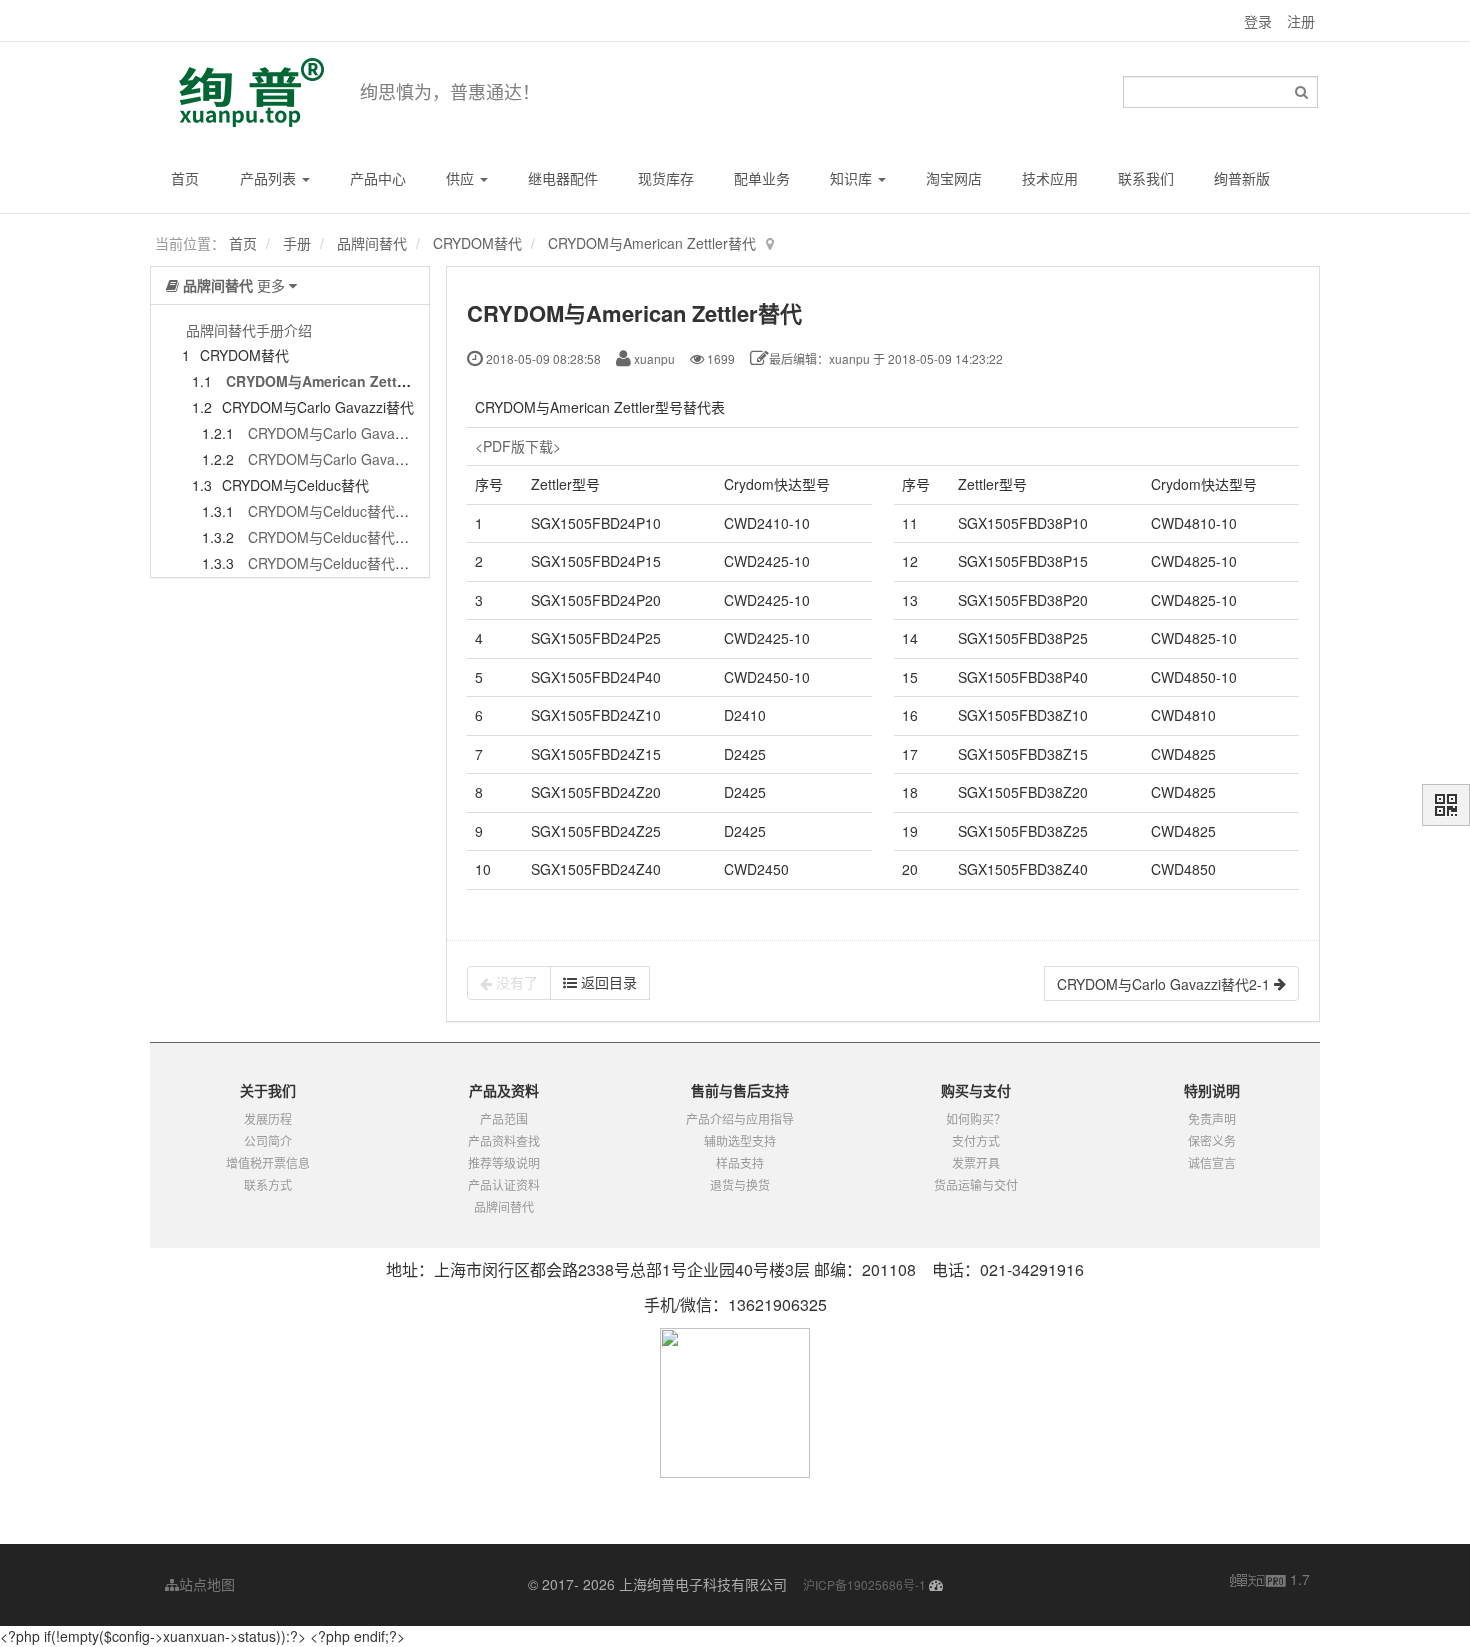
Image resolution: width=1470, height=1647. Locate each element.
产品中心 (378, 178)
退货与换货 (740, 1184)
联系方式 (268, 1184)
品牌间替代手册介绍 (249, 330)
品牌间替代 (372, 243)
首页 (185, 178)
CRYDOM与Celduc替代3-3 (332, 563)
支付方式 (976, 1140)
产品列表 (270, 178)
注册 (1301, 21)
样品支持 (740, 1162)
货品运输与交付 (976, 1184)
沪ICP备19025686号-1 (864, 1584)
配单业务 (762, 178)
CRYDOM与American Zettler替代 (652, 243)
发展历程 (268, 1118)
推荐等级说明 (504, 1162)
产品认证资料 (504, 1184)
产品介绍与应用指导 (740, 1118)
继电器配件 (563, 178)
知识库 (853, 178)
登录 (1258, 21)
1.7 (1270, 1580)
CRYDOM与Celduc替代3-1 (332, 511)
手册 (297, 243)
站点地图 (207, 1584)
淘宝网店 (954, 178)
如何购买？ (976, 1118)
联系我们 (1146, 178)
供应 (462, 178)
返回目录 (607, 982)
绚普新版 (1242, 178)
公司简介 (268, 1140)
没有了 (515, 982)
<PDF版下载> (518, 446)
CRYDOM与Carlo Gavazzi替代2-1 (354, 433)
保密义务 (1212, 1140)
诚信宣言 (1212, 1162)
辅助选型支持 (740, 1140)
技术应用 (1050, 178)
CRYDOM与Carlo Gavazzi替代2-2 (354, 459)
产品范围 (504, 1118)
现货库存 (666, 178)
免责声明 (1212, 1118)
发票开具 (976, 1162)
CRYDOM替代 (477, 243)
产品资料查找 (504, 1140)
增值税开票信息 (268, 1162)
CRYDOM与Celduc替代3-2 (332, 537)
